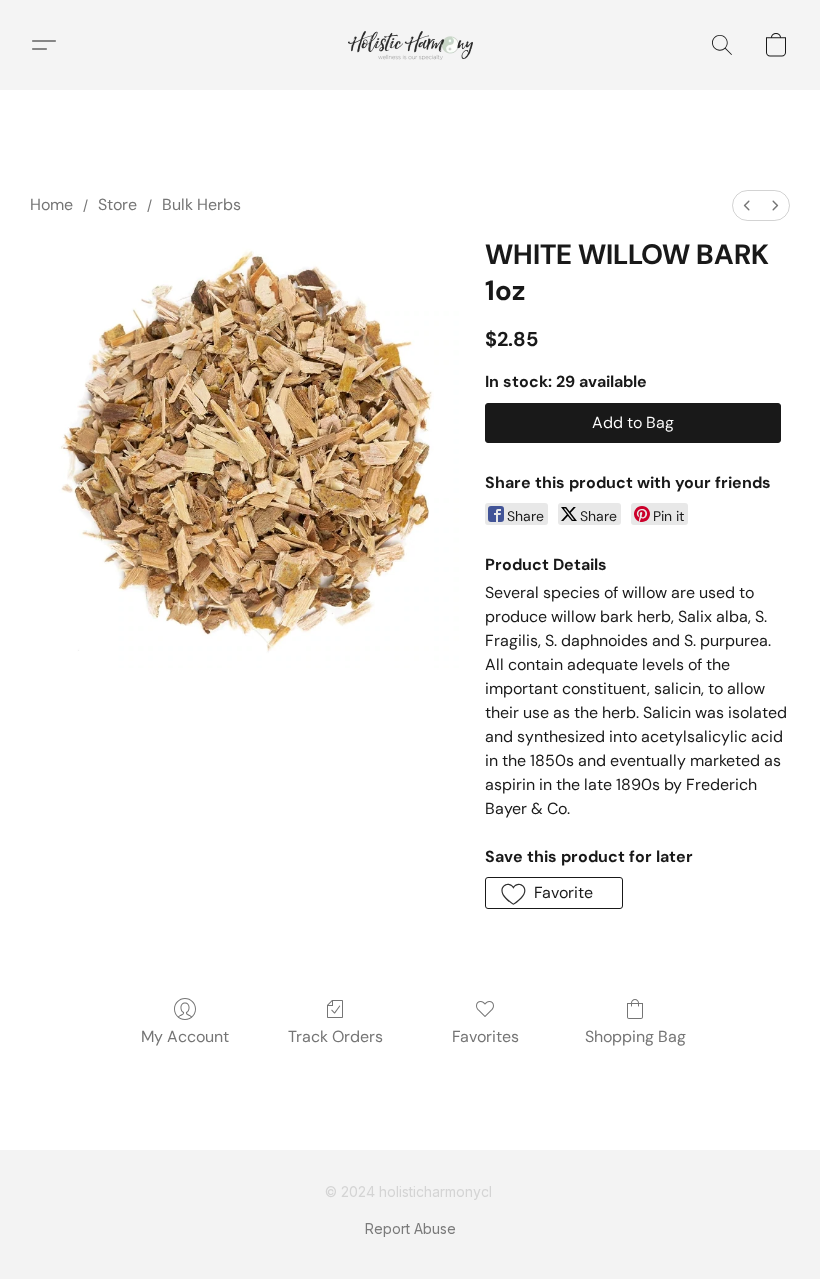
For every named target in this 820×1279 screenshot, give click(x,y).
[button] (410, 45)
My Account (185, 1036)
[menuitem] (747, 205)
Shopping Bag (635, 1036)
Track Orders (335, 1036)
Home (51, 204)
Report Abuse (410, 1228)
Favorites (485, 1036)
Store (117, 204)
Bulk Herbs (201, 204)
